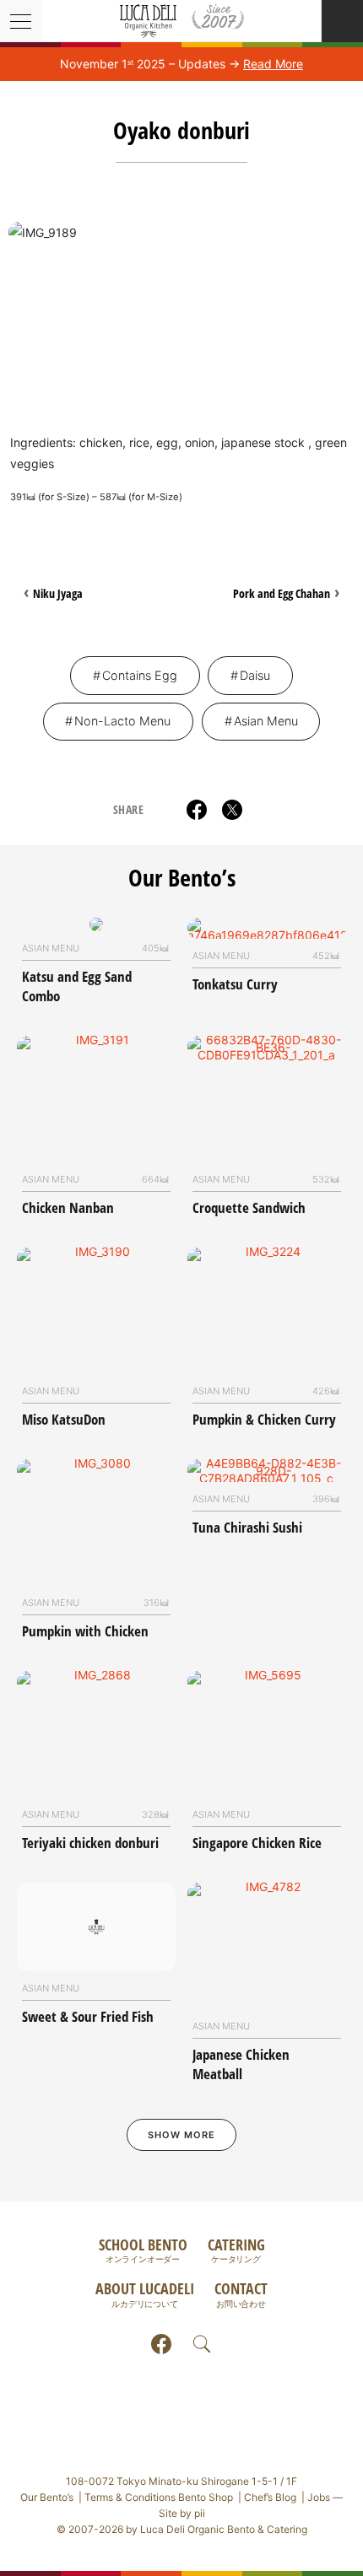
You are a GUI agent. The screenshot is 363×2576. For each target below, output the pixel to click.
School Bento (143, 2249)
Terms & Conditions (159, 2497)
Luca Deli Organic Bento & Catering (181, 21)
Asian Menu (266, 721)
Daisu (255, 675)
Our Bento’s (182, 877)
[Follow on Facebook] (161, 2344)
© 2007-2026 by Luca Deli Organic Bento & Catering (182, 2529)
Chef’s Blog (270, 2497)
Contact (241, 2293)
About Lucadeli (145, 2293)
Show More (181, 2135)
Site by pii (182, 2513)
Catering (236, 2249)
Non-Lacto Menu (122, 721)
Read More (273, 64)
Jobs (319, 2497)
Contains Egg (140, 675)
